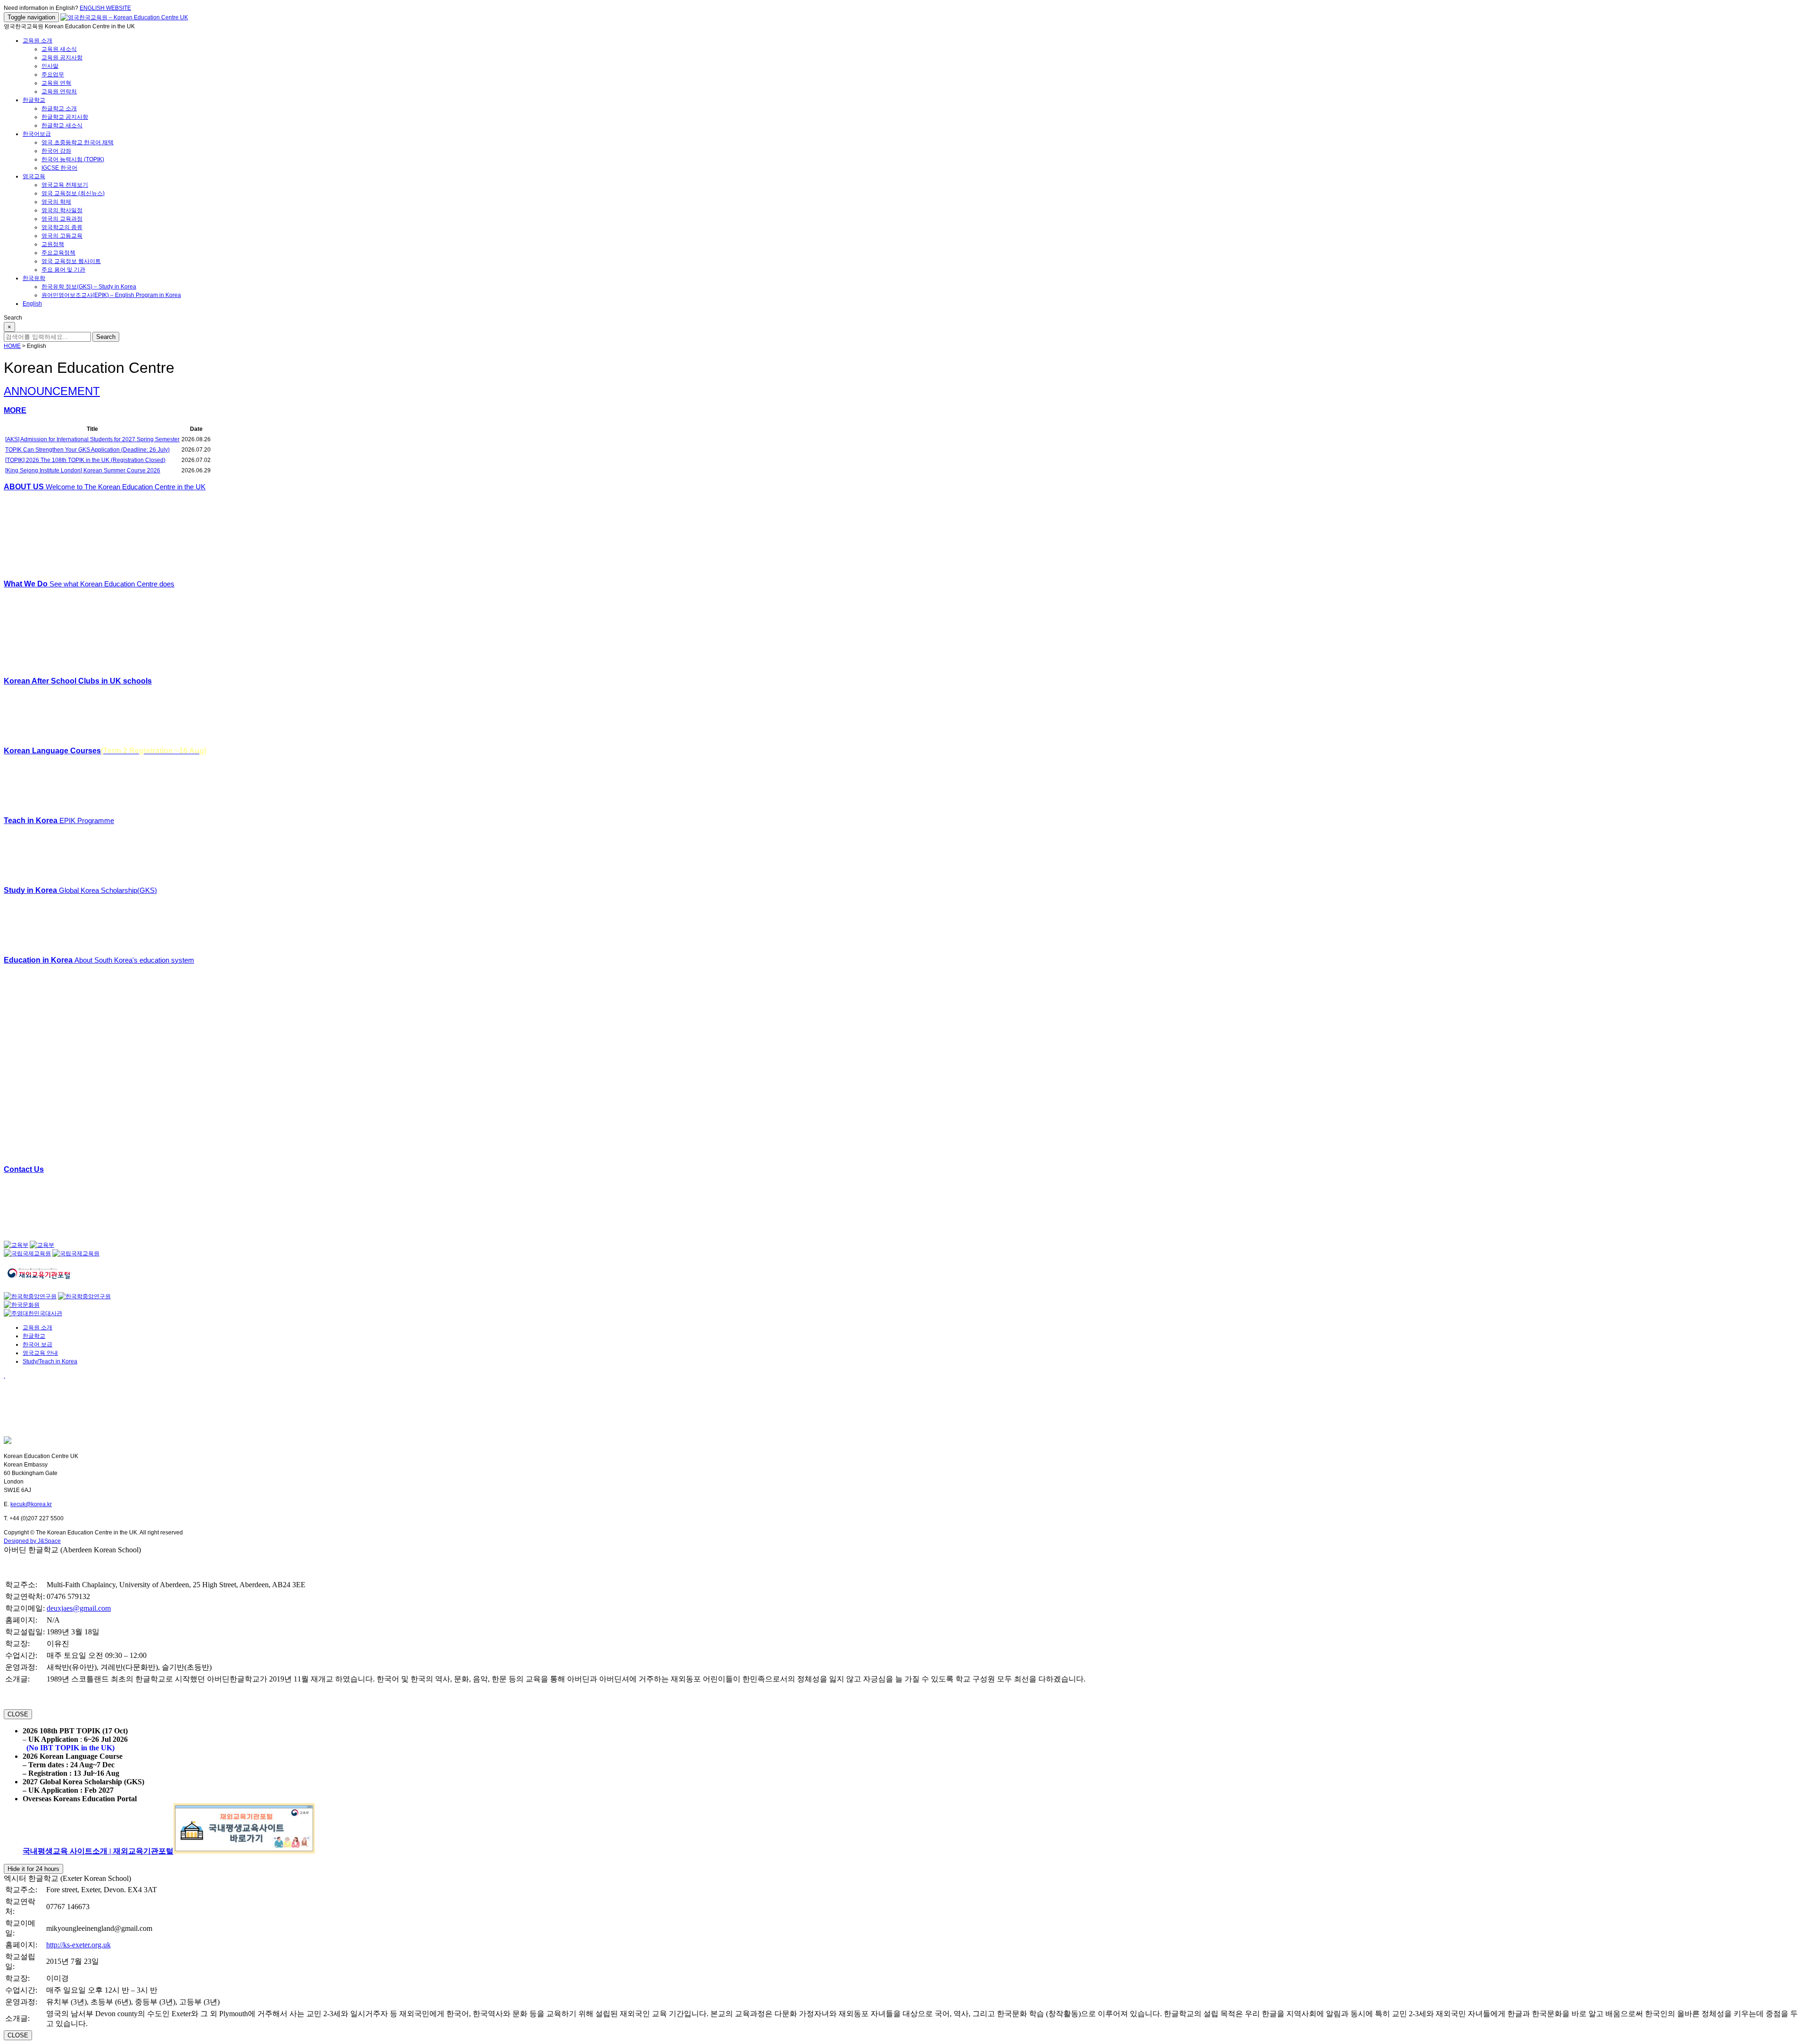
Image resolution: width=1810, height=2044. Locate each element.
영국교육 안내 (40, 1353)
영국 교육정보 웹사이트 (71, 261)
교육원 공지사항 (62, 58)
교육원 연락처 (59, 91)
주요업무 (53, 74)
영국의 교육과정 (62, 219)
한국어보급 (37, 134)
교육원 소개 (37, 41)
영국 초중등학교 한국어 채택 (78, 142)
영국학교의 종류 (62, 227)
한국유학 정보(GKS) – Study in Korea (89, 287)
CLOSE (18, 1714)
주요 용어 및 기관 (63, 270)
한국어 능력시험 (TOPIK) (73, 159)
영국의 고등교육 (62, 236)
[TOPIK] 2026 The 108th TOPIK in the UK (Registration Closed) (85, 460)
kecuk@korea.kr (31, 1504)
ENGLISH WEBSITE (105, 8)
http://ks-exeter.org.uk (78, 1945)
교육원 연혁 (56, 83)
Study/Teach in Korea (50, 1361)
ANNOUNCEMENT (52, 391)
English (32, 304)
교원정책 (53, 244)
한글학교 (34, 100)
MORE (15, 410)
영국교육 (34, 176)
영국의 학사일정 (62, 210)
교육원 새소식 (59, 49)
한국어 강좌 (56, 151)
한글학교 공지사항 (65, 117)
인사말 (50, 66)
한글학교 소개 (59, 108)
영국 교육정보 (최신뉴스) (73, 193)
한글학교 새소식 (62, 125)
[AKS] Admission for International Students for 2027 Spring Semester (92, 439)
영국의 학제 (56, 202)
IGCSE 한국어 (59, 168)
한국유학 (34, 278)
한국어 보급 (37, 1344)
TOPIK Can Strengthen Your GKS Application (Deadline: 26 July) (87, 450)
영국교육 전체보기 (65, 185)
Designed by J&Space (32, 1541)
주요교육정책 (58, 253)
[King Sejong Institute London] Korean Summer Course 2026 (83, 470)
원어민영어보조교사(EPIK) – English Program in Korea (111, 295)
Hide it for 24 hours (33, 1869)
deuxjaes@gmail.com (79, 1608)
